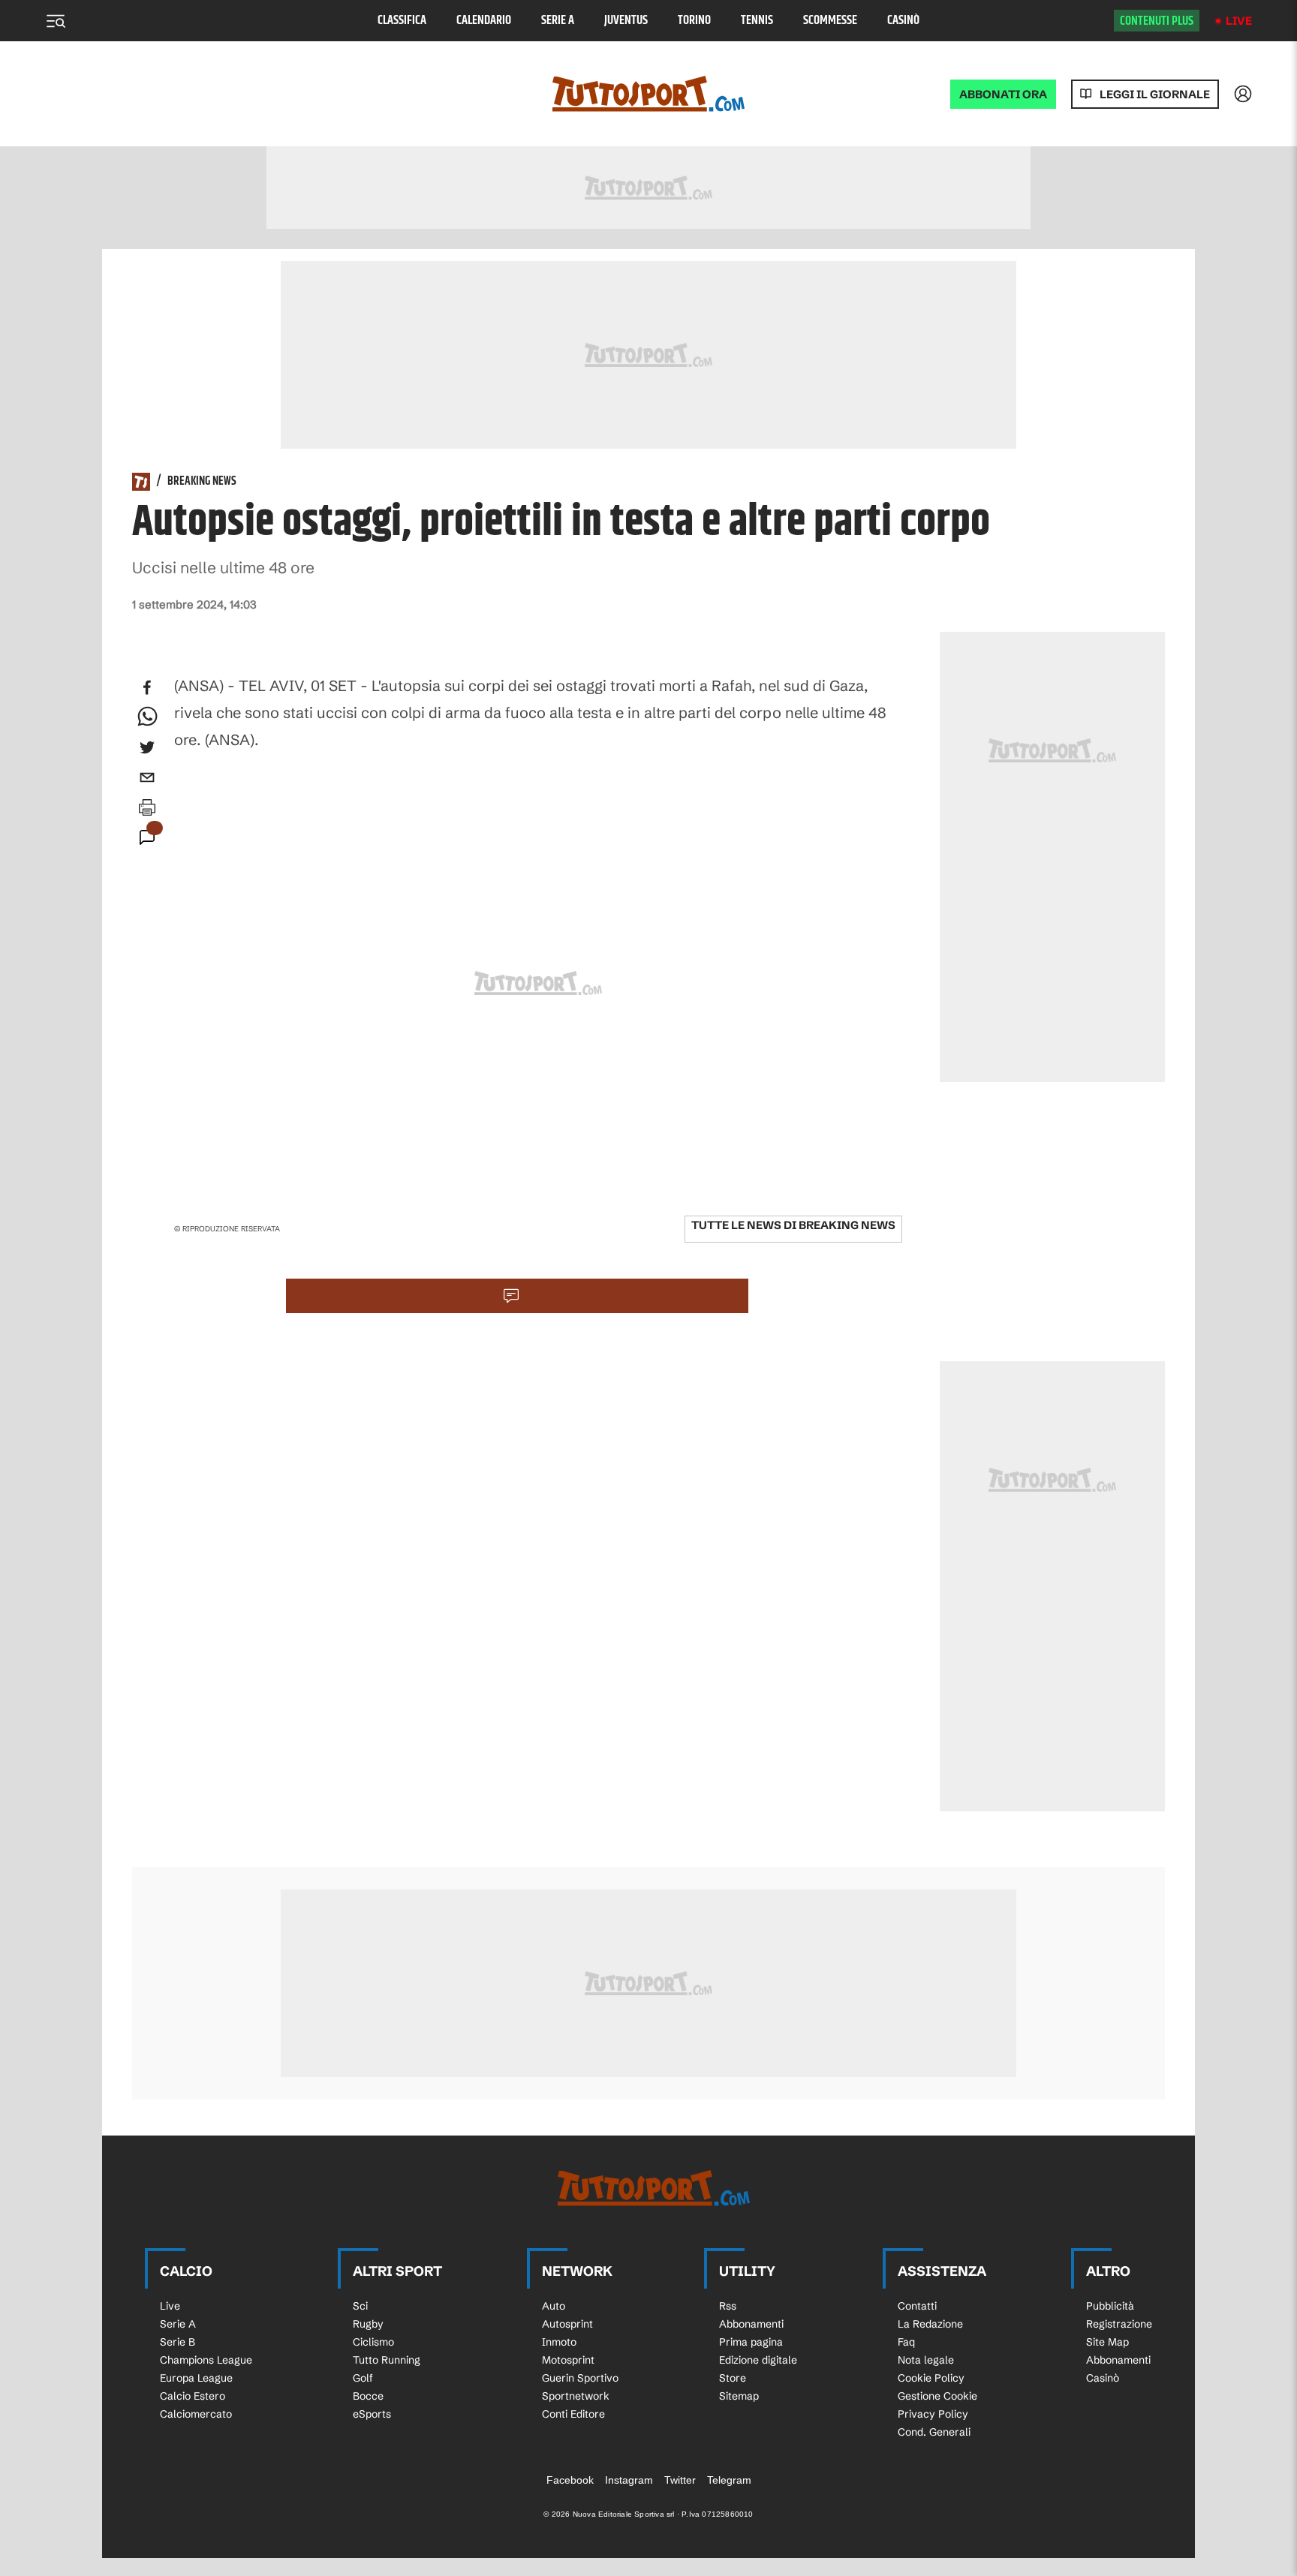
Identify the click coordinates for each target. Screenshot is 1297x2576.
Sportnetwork (576, 2396)
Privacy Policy (933, 2414)
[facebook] (147, 687)
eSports (372, 2414)
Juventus (626, 21)
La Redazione (930, 2324)
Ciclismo (373, 2342)
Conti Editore (573, 2414)
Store (733, 2378)
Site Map (1107, 2342)
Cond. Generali (934, 2432)
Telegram (729, 2480)
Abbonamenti (751, 2324)
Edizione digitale (758, 2360)
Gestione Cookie (937, 2396)
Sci (360, 2306)
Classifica (402, 21)
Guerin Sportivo (580, 2378)
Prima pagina (751, 2342)
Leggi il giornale (1155, 94)
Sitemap (739, 2396)
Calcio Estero (193, 2396)
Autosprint (567, 2324)
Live (1239, 21)
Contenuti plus (1157, 21)
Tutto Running (387, 2360)
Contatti (917, 2306)
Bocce (368, 2396)
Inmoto (559, 2342)
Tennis (757, 21)
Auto (554, 2306)
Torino (694, 21)
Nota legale (926, 2360)
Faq (906, 2342)
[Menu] (56, 21)
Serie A (558, 21)
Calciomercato (196, 2414)
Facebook (570, 2480)
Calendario (484, 21)
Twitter (680, 2480)
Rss (728, 2306)
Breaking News (202, 482)
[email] (147, 777)
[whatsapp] (147, 717)
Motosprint (568, 2360)
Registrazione (1119, 2324)
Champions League (206, 2360)
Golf (363, 2378)
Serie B (178, 2342)
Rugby (368, 2324)
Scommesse (830, 21)
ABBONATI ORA (1003, 94)
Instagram (629, 2480)
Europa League (196, 2378)
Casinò (903, 21)
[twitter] (147, 747)
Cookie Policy (931, 2378)
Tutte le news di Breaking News (793, 1225)
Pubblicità (1110, 2306)
